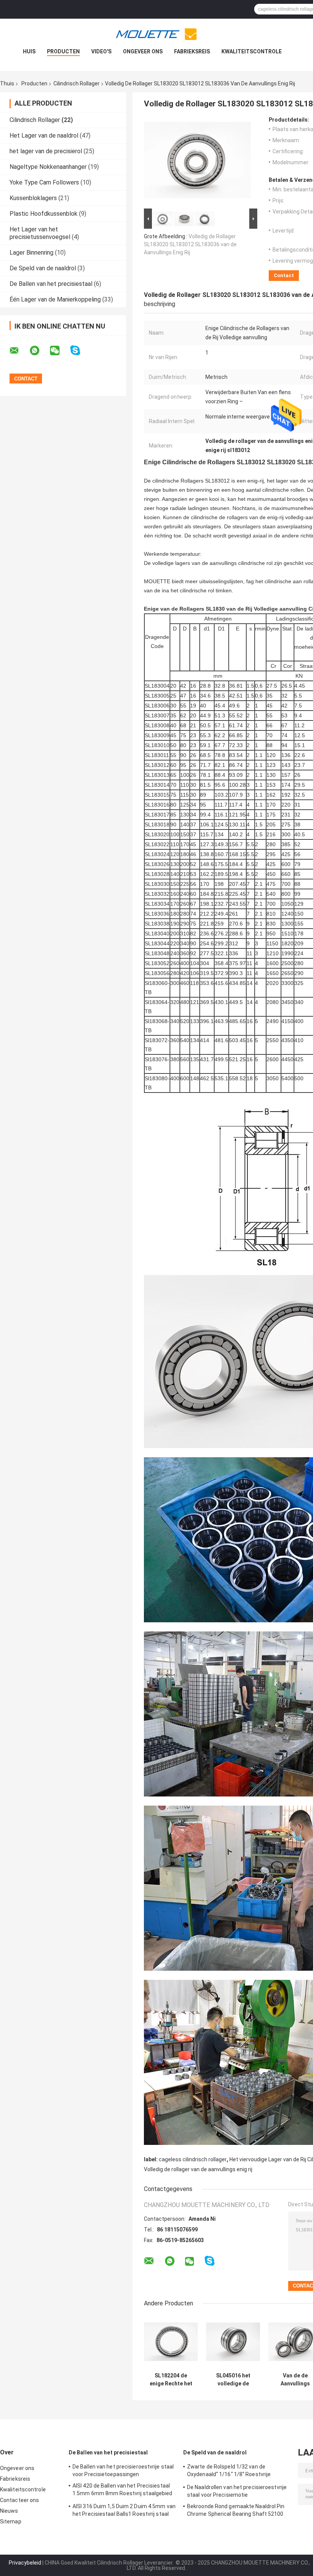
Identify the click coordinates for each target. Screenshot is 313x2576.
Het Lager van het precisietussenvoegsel (40, 233)
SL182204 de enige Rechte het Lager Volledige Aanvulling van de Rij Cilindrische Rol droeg (171, 2380)
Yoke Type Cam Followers (44, 182)
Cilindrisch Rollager (77, 83)
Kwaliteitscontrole (252, 51)
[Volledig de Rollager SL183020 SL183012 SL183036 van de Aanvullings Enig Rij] (197, 162)
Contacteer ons (19, 2500)
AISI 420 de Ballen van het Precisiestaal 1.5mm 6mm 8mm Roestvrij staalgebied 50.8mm (123, 2491)
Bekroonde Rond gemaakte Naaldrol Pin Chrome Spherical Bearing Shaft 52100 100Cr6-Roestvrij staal (236, 2511)
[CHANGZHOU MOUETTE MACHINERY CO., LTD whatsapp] (39, 351)
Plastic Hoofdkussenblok (44, 214)
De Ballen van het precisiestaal (51, 284)
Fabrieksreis (192, 51)
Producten (63, 51)
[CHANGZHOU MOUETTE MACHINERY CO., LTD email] (19, 351)
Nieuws (9, 2511)
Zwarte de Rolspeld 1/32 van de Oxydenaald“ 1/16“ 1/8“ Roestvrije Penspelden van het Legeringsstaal (231, 2472)
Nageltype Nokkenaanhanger (48, 167)
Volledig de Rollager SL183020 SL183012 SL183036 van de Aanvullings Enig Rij (190, 244)
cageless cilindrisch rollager (193, 2159)
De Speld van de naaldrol (43, 268)
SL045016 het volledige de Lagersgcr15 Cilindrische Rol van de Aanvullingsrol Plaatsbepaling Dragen (233, 2380)
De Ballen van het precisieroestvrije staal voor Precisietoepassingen (123, 2470)
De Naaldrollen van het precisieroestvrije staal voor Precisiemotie (237, 2491)
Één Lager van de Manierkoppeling (55, 299)
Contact (284, 275)
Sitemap (11, 2521)
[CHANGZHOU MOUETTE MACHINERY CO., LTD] (156, 34)
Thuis (7, 83)
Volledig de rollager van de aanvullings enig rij (198, 2169)
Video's (101, 51)
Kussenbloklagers (33, 198)
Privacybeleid (25, 2563)
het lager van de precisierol (46, 151)
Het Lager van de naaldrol (44, 136)
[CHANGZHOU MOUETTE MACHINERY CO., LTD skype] (80, 350)
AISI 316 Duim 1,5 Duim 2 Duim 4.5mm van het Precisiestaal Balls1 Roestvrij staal (124, 2510)
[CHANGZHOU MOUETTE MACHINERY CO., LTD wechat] (60, 351)
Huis (29, 51)
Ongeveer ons (143, 51)
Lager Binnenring (31, 253)
